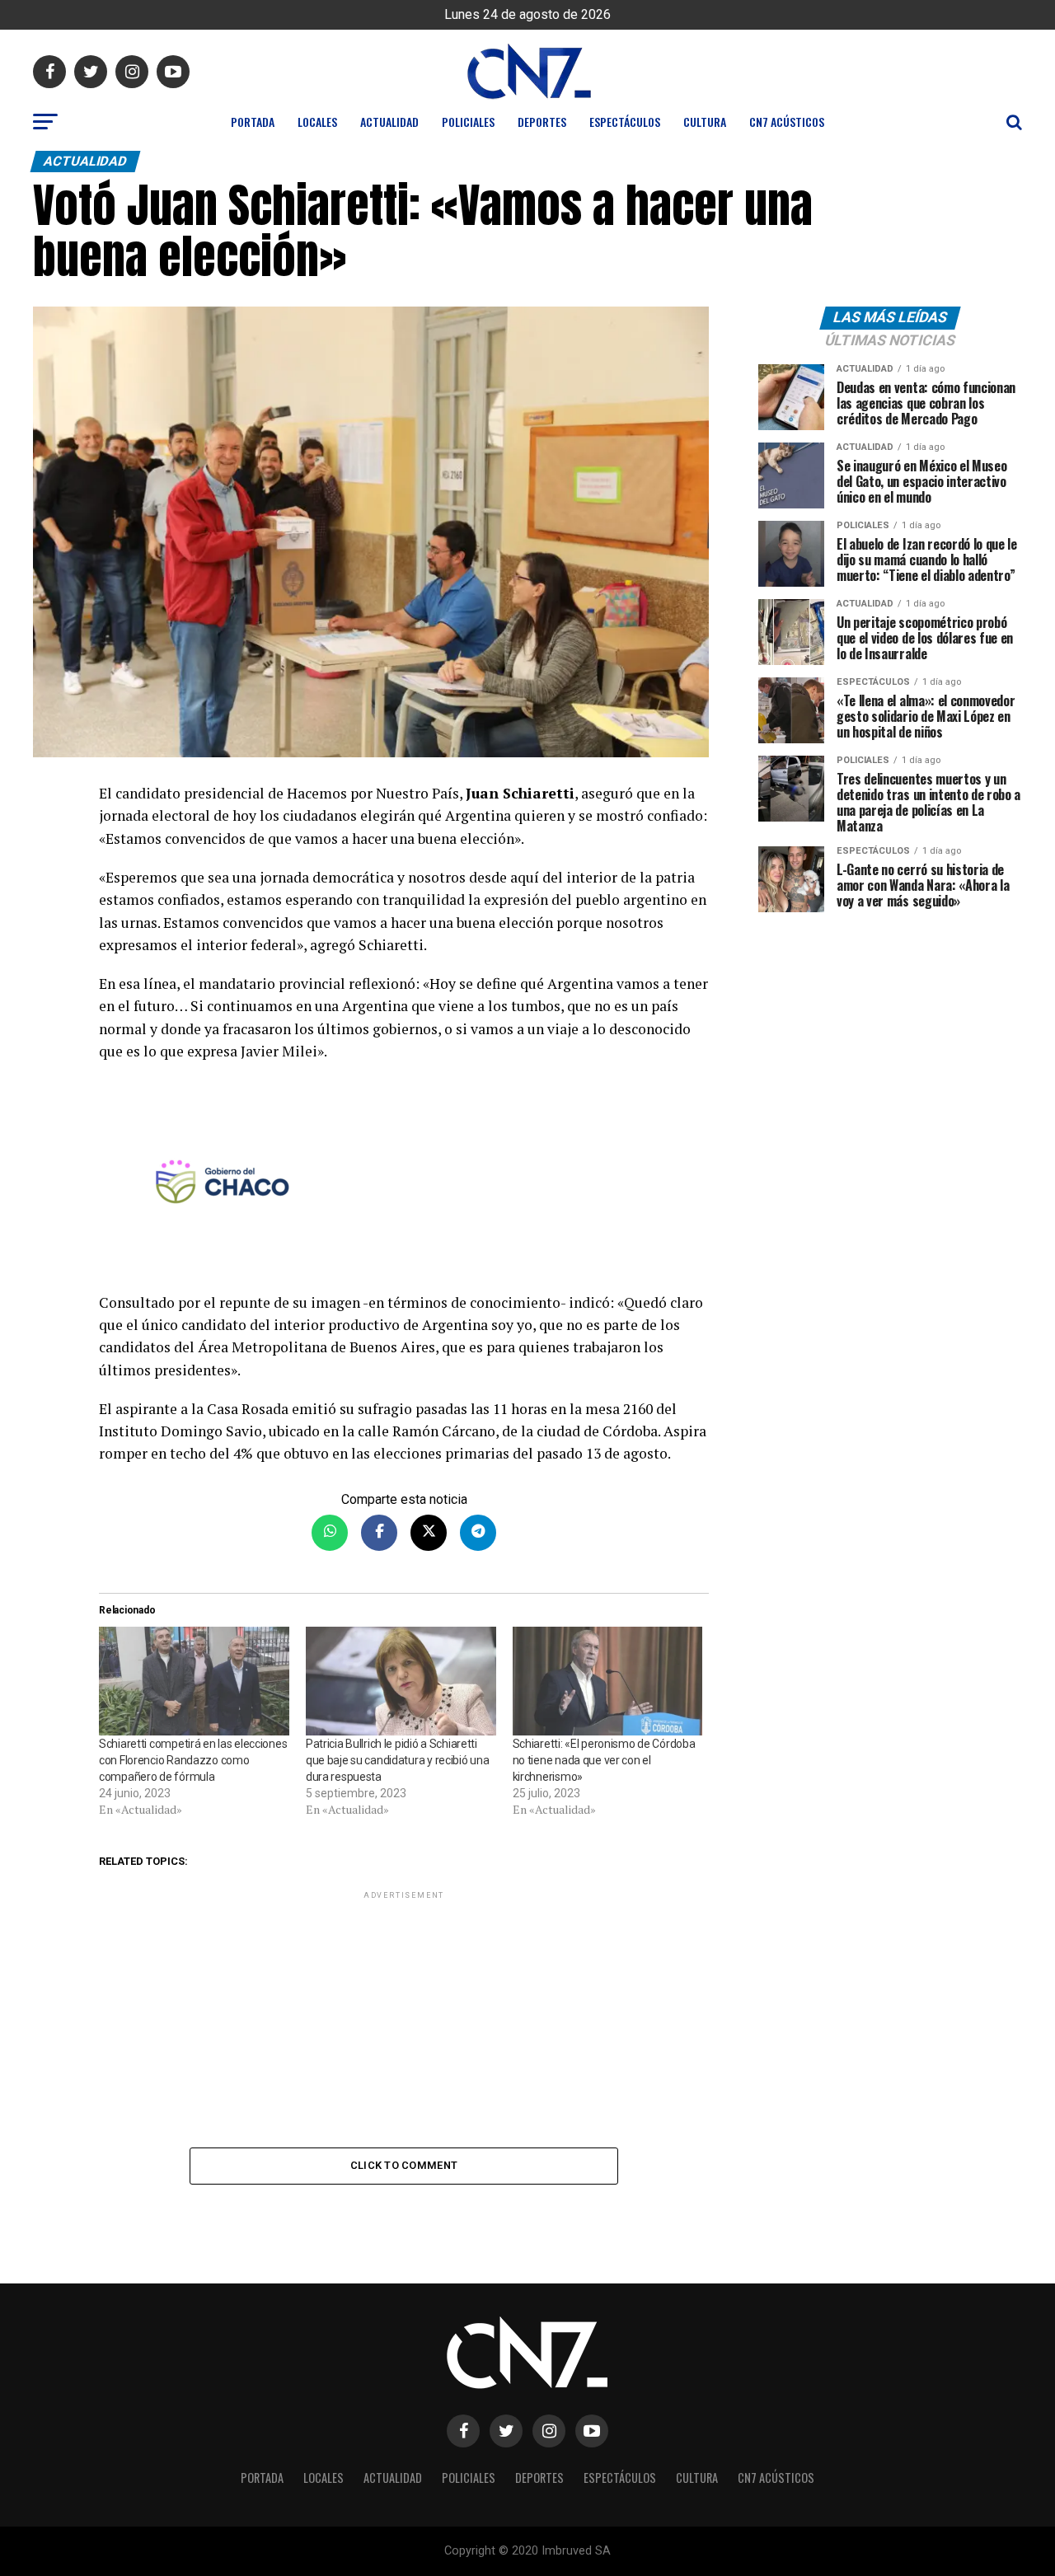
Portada (253, 122)
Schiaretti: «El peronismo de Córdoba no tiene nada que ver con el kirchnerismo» (604, 1760)
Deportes (542, 122)
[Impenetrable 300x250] (404, 1185)
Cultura (705, 122)
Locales (317, 122)
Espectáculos (625, 122)
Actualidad (389, 122)
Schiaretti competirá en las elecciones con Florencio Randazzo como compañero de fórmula (193, 1760)
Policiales (468, 122)
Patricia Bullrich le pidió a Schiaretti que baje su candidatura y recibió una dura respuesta (398, 1760)
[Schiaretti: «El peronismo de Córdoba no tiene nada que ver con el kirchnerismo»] (608, 1681)
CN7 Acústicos (787, 122)
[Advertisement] (404, 2018)
